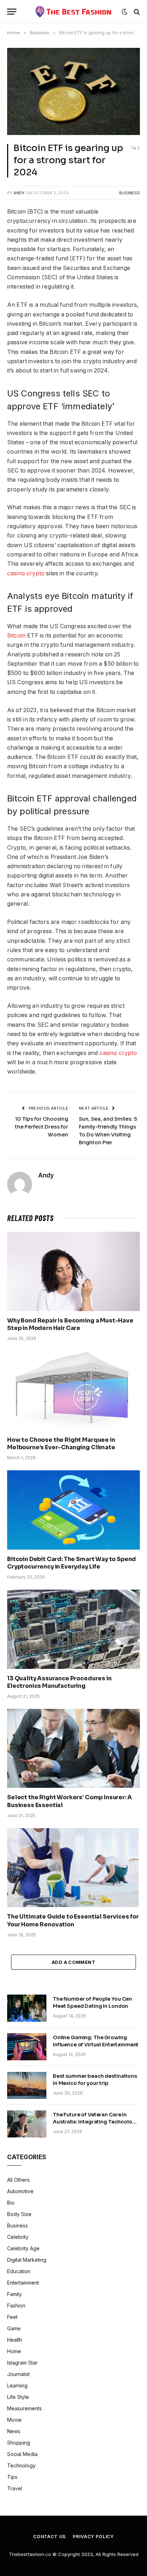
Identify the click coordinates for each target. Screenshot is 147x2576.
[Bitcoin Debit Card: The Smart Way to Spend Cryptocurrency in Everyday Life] (73, 1510)
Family (14, 2294)
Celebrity (18, 2237)
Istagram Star (22, 2363)
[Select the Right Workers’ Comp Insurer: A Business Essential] (73, 1748)
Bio (11, 2203)
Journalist (18, 2374)
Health (15, 2340)
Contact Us (49, 2537)
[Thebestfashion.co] (74, 12)
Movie (14, 2420)
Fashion (16, 2305)
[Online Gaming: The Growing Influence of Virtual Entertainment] (27, 2047)
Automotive (20, 2191)
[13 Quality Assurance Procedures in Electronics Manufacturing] (73, 1629)
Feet (12, 2317)
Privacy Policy (93, 2537)
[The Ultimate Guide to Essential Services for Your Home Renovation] (73, 1868)
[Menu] (12, 12)
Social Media (22, 2454)
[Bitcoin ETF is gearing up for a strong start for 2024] (73, 91)
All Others (18, 2180)
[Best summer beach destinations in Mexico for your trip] (27, 2085)
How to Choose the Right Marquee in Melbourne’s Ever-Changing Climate (61, 1444)
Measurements (24, 2408)
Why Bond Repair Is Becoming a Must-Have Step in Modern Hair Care (70, 1324)
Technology (21, 2465)
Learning (17, 2385)
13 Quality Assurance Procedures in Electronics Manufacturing (59, 1682)
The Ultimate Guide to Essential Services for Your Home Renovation (73, 1920)
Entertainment (23, 2283)
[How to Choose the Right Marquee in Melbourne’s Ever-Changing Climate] (73, 1390)
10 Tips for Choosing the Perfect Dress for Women (42, 1127)
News (14, 2431)
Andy (19, 193)
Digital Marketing (27, 2260)
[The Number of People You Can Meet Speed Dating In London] (27, 2008)
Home (14, 2351)
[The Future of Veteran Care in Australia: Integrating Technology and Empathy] (27, 2124)
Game (14, 2328)
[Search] (136, 12)
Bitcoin (16, 636)
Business (130, 193)
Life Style (18, 2397)
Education (19, 2271)
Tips (12, 2477)
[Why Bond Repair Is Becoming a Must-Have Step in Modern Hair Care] (73, 1271)
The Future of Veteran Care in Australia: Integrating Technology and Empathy (96, 2122)
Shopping (19, 2443)
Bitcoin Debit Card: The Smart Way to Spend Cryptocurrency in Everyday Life (72, 1563)
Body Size (19, 2214)
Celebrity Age (23, 2248)
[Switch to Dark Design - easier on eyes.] (125, 12)
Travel (15, 2488)
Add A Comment (73, 1962)
